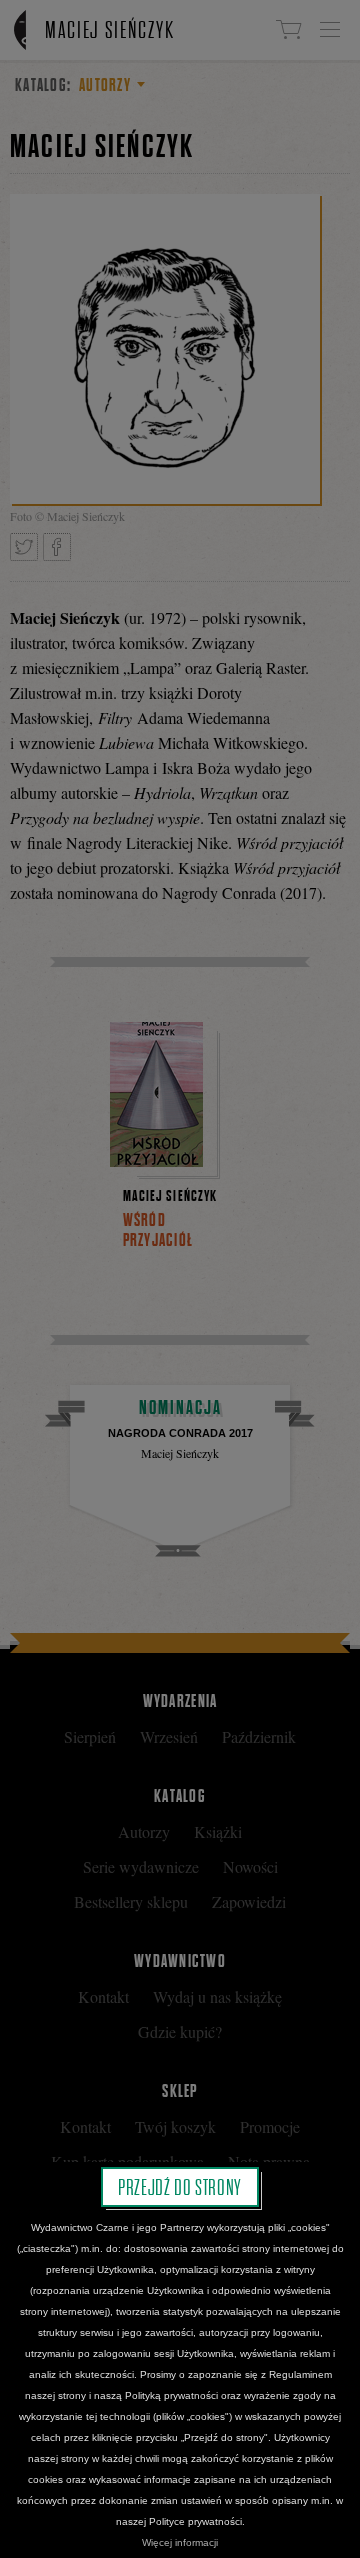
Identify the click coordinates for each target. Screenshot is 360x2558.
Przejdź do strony (180, 2187)
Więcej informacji (180, 2542)
